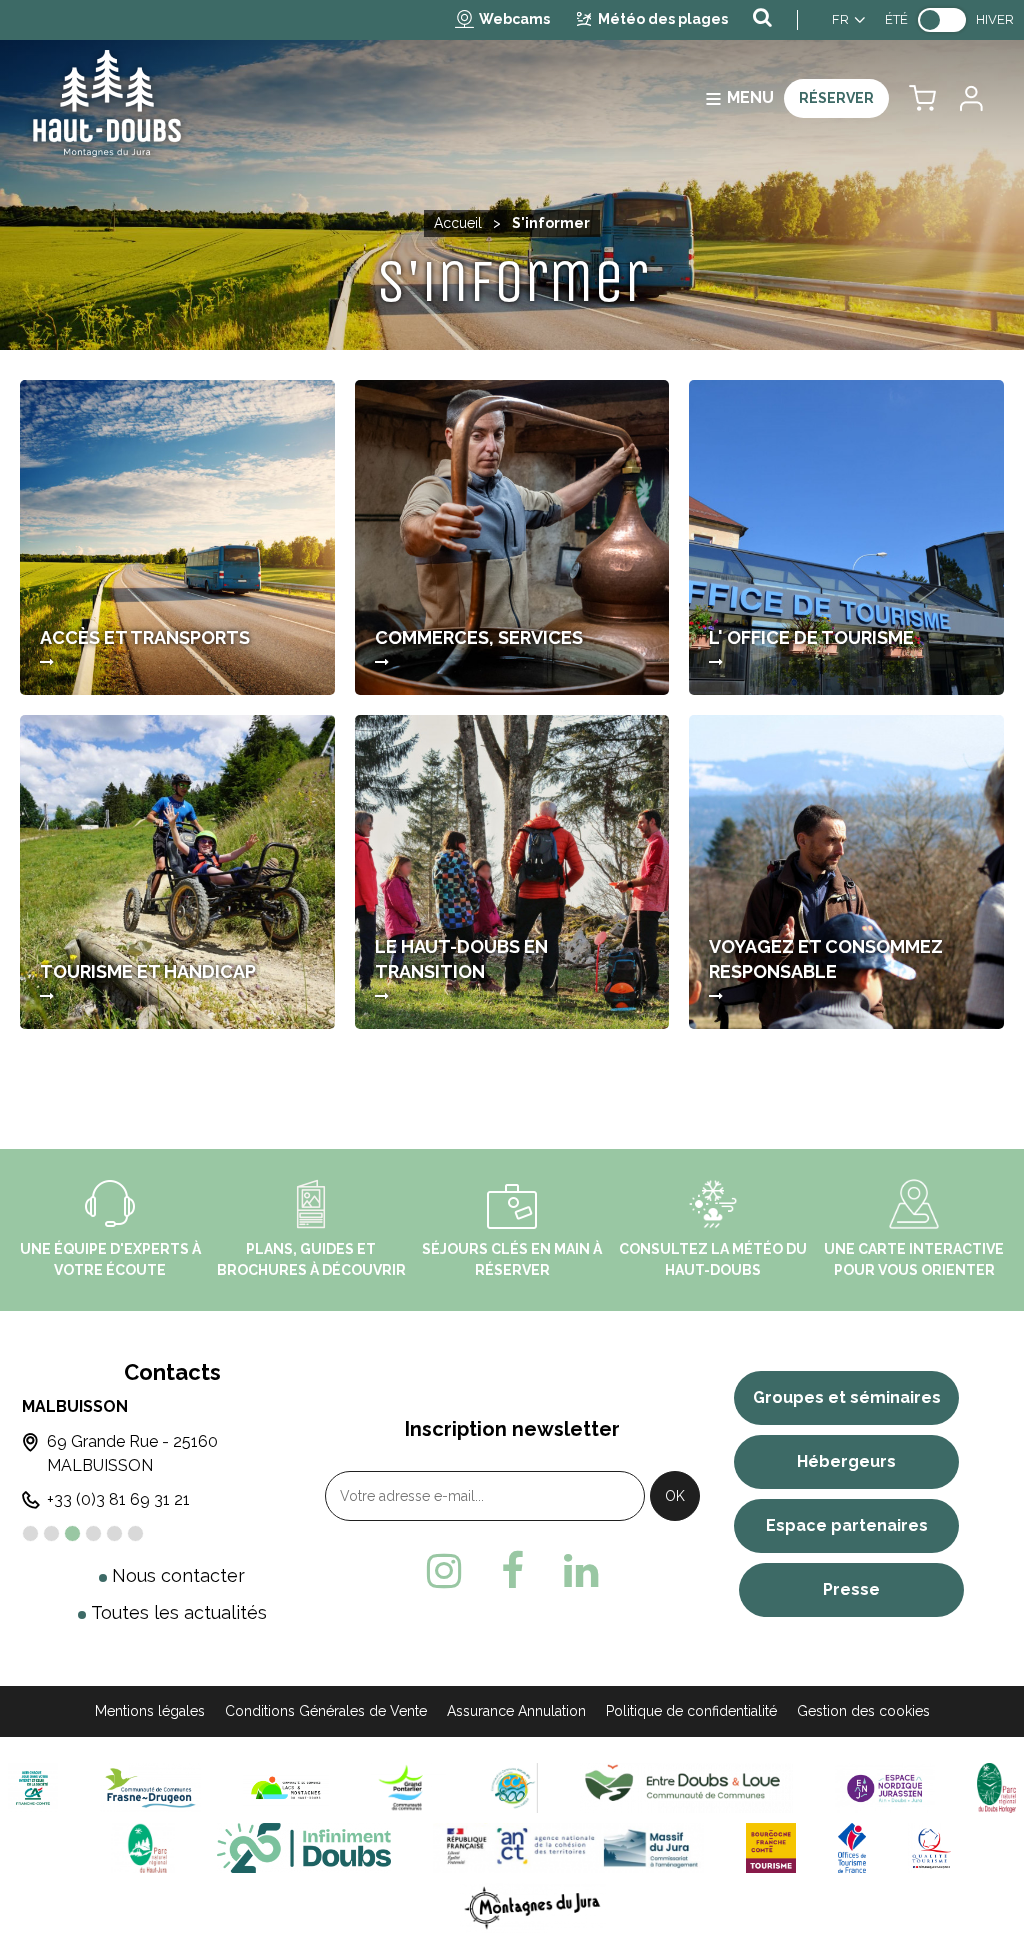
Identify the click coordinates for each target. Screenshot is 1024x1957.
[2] (51, 1533)
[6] (135, 1533)
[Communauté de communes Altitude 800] (513, 1786)
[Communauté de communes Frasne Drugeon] (150, 1786)
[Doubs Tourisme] (304, 1846)
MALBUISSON (75, 1406)
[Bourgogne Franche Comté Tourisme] (771, 1846)
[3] (72, 1533)
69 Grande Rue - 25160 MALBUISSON (132, 1453)
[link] (942, 20)
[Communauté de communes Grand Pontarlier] (408, 1786)
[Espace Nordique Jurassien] (885, 1786)
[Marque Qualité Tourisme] (931, 1846)
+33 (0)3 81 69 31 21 (118, 1499)
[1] (30, 1533)
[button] (922, 98)
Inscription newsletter (512, 1429)
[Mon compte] (970, 98)
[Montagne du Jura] (533, 1906)
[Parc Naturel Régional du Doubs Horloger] (996, 1786)
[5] (114, 1533)
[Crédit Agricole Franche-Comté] (33, 1786)
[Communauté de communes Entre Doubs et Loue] (686, 1786)
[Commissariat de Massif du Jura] (568, 1846)
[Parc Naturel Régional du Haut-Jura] (143, 1846)
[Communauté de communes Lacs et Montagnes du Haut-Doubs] (286, 1786)
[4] (93, 1533)
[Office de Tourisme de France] (852, 1846)
